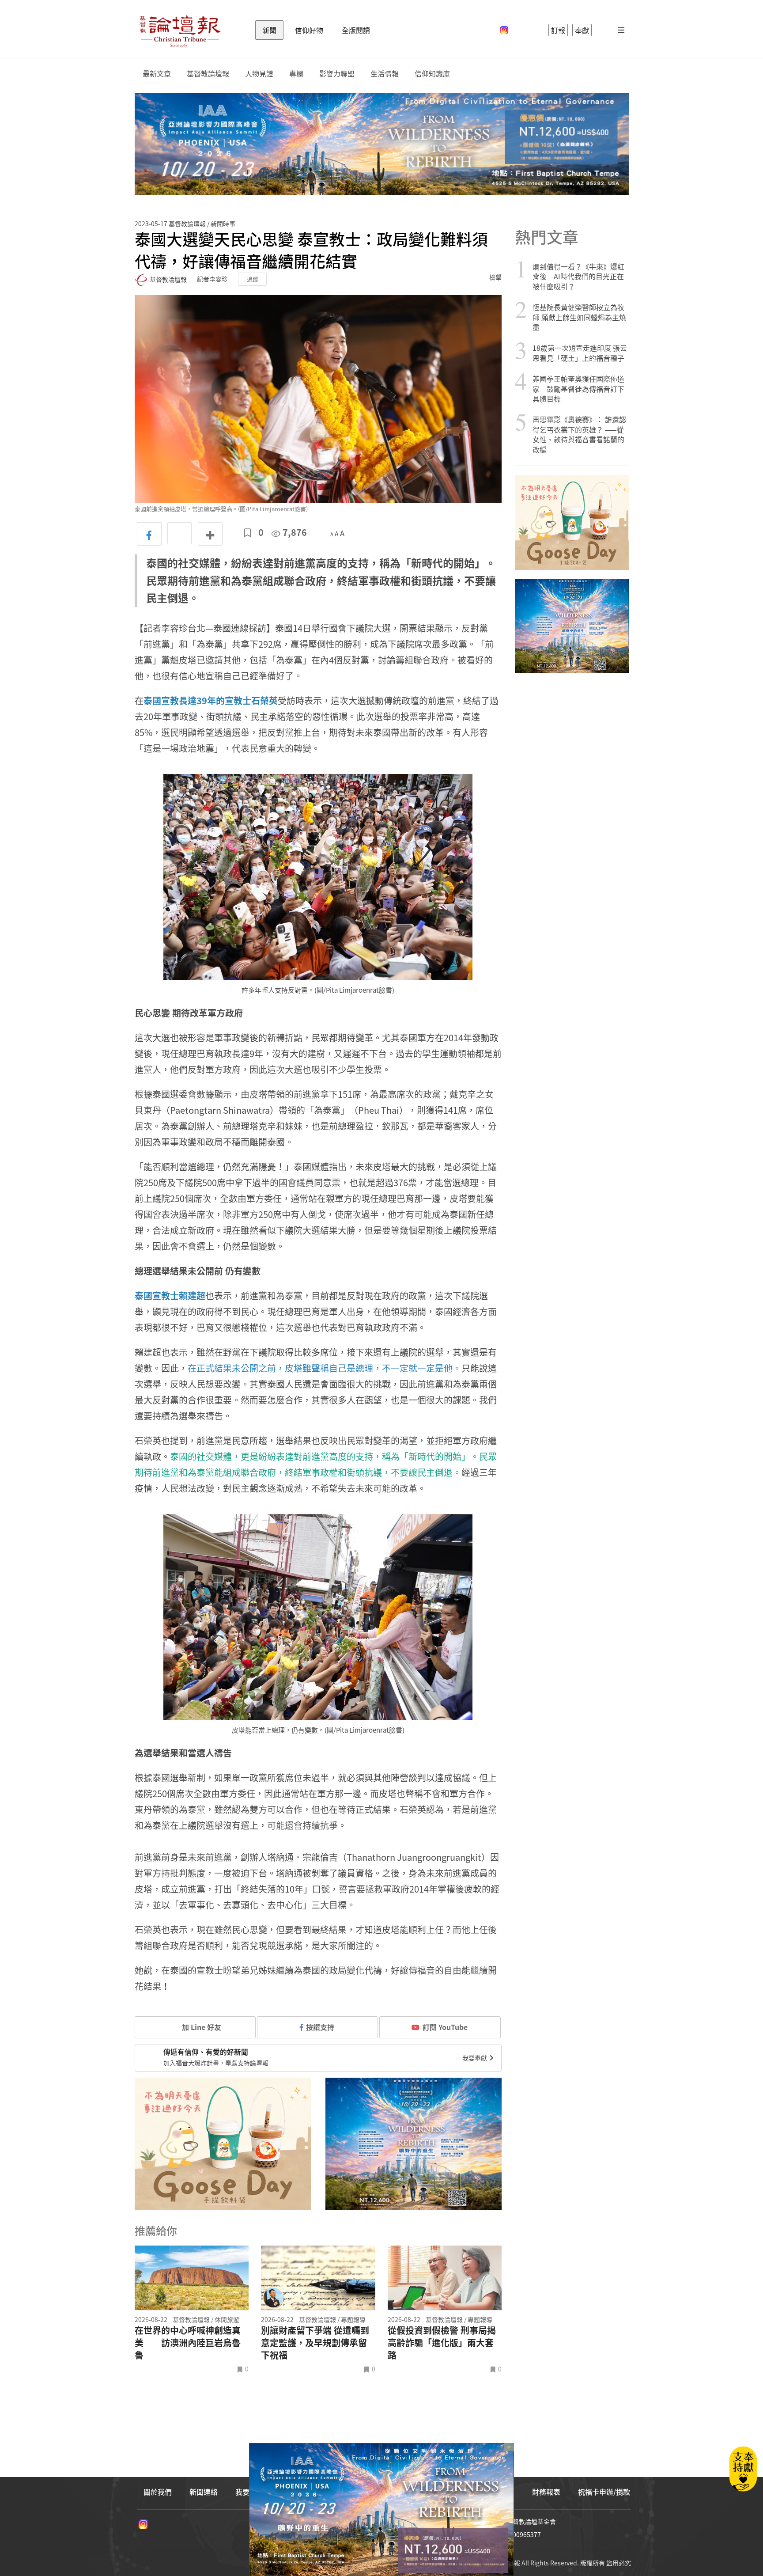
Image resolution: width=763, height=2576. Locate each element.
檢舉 (495, 277)
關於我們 (158, 2492)
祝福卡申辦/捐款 (604, 2492)
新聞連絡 (204, 2492)
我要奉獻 (475, 2058)
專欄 (296, 74)
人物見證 (259, 74)
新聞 (269, 30)
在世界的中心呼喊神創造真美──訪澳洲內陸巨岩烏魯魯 (188, 2343)
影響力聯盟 (337, 74)
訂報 (558, 30)
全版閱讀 (356, 30)
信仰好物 (309, 30)
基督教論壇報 (208, 74)
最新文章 (157, 74)
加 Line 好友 (201, 2027)
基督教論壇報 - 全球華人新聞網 (180, 30)
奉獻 (582, 30)
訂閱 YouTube (445, 2027)
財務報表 (546, 2492)
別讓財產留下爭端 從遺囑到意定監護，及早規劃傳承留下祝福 (315, 2343)
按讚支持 (320, 2027)
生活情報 (385, 74)
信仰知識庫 (432, 74)
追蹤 (253, 279)
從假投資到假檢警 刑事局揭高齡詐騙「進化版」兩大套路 (442, 2343)
